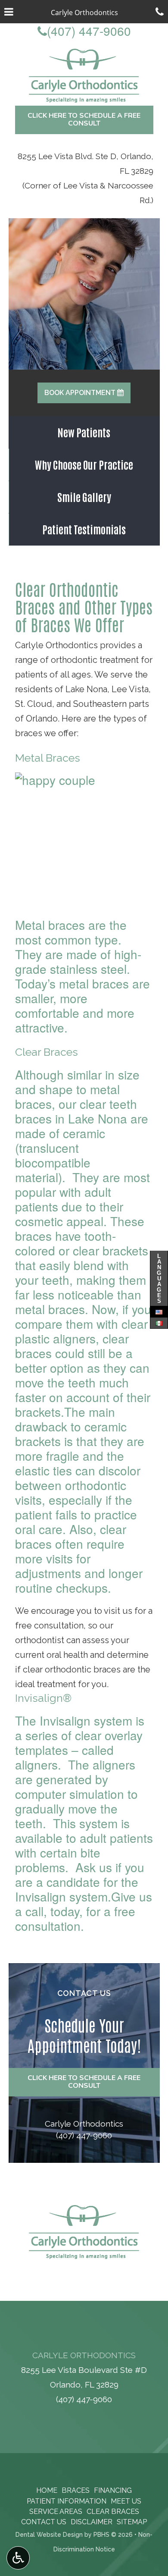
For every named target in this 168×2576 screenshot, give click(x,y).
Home (47, 2490)
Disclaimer (92, 2522)
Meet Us (126, 2501)
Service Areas (56, 2512)
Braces (76, 2490)
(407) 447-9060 (84, 31)
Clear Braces (113, 2512)
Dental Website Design (49, 2535)
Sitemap (132, 2522)
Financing (113, 2490)
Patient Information (67, 2501)
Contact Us (44, 2522)
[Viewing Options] (18, 2558)
